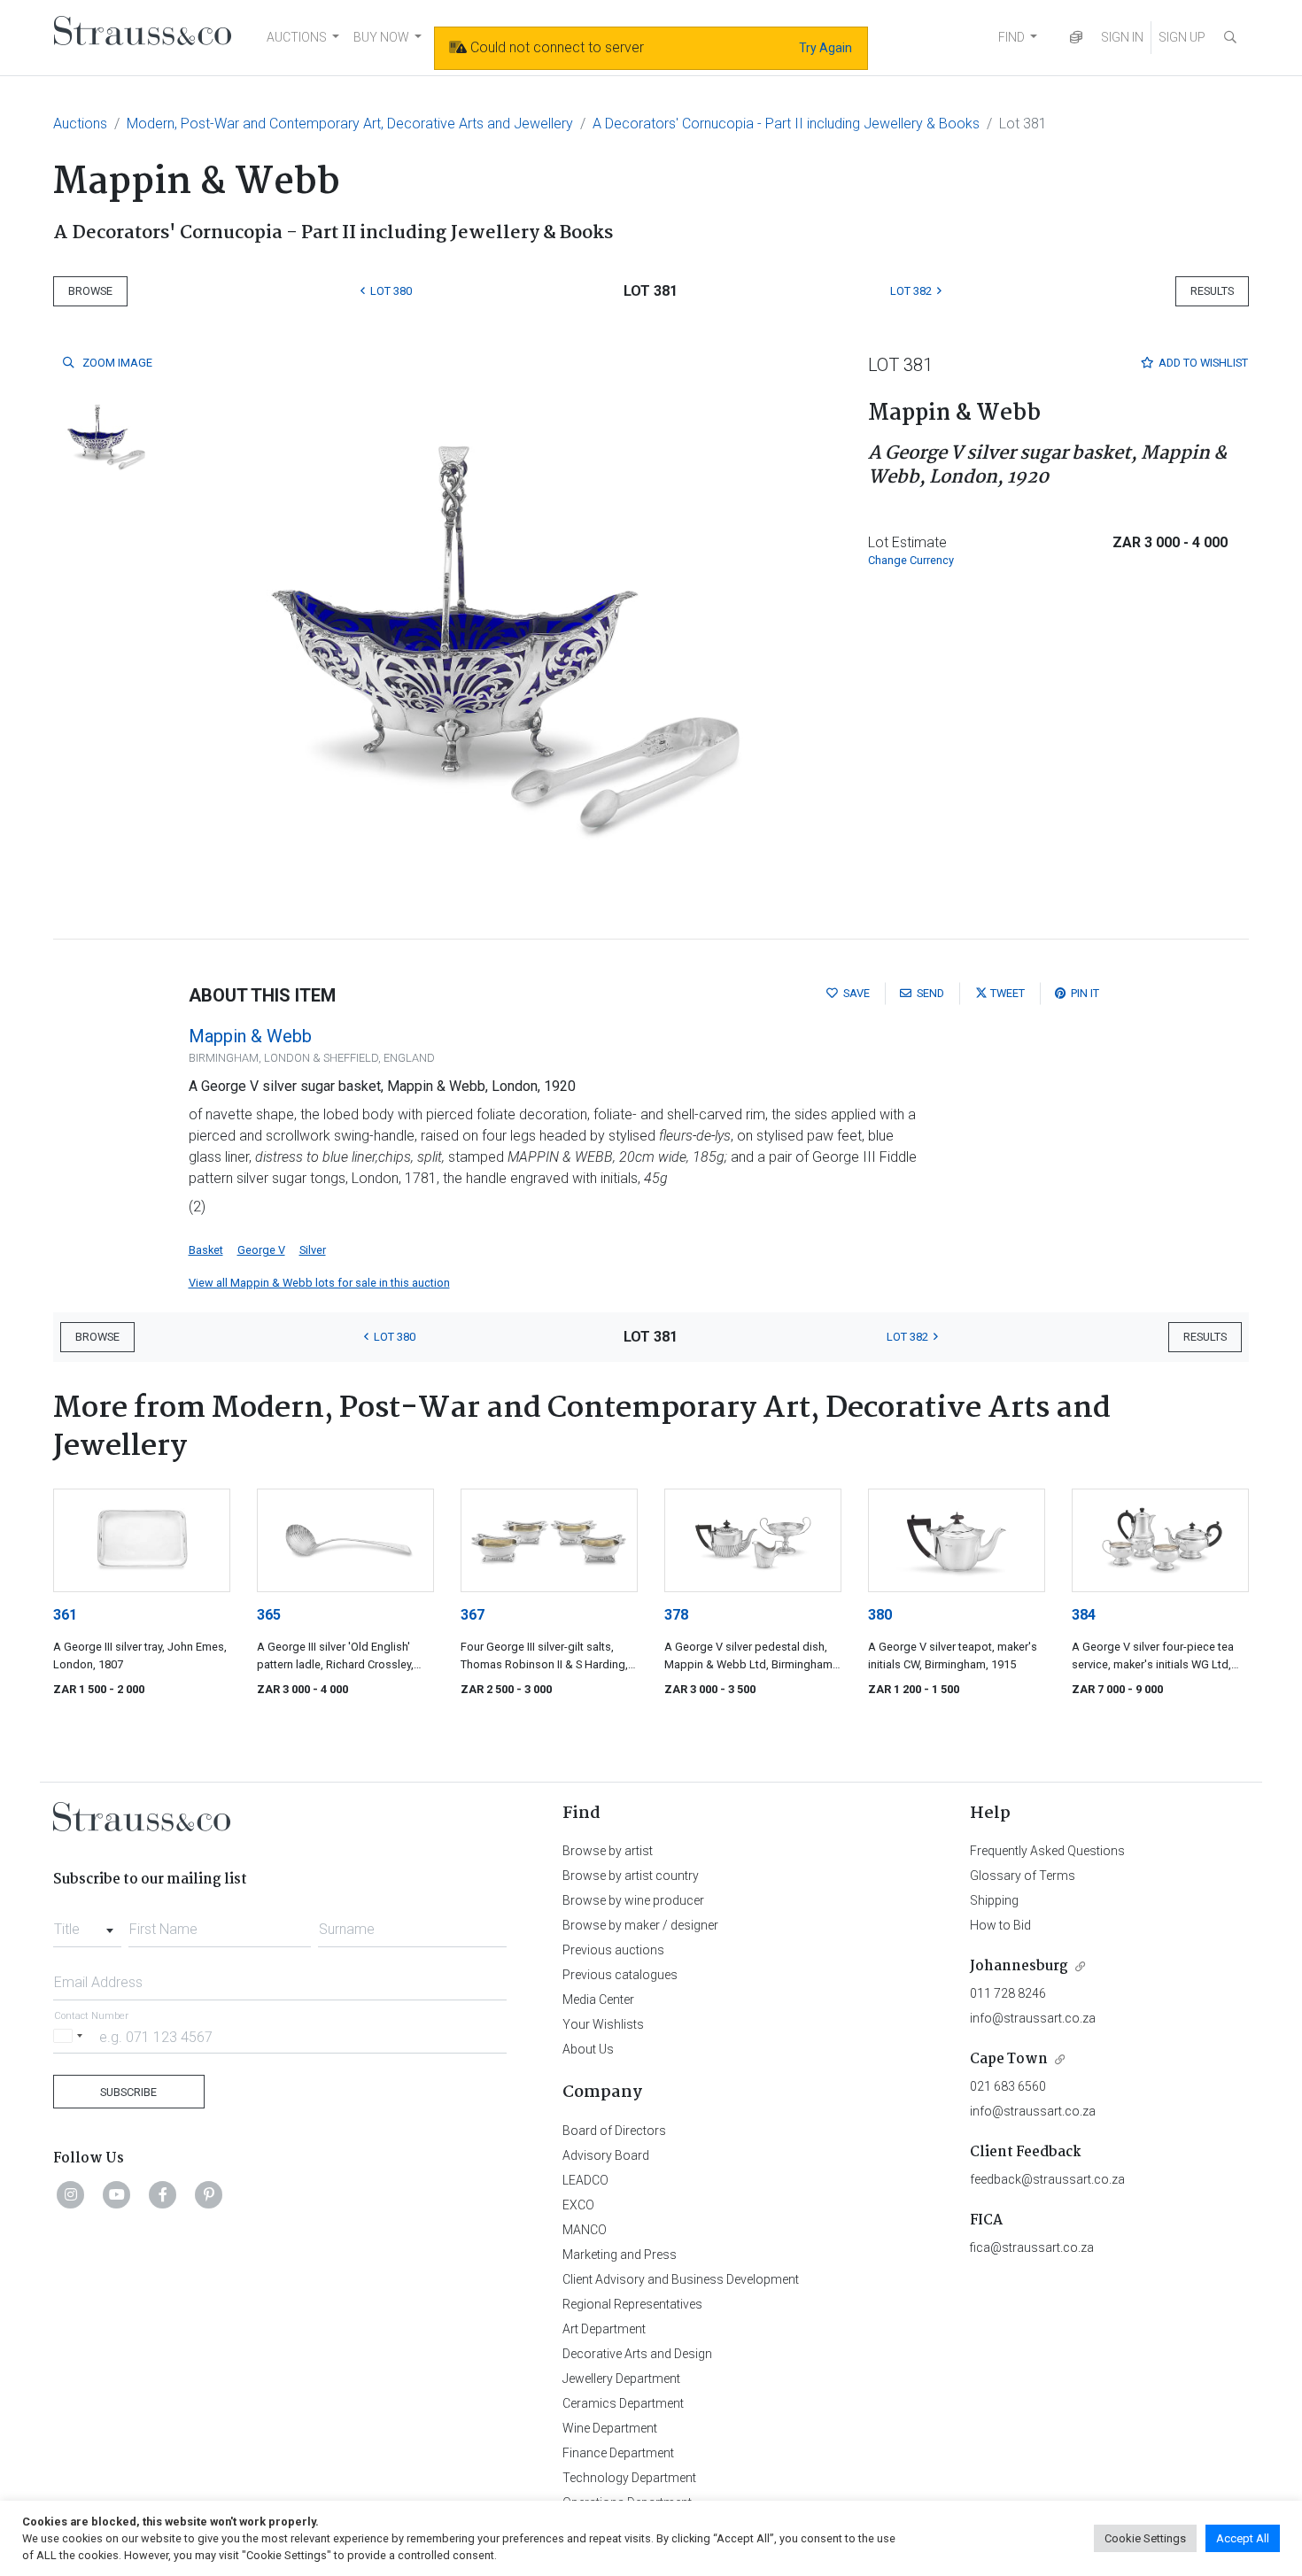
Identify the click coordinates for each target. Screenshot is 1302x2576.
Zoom (116, 363)
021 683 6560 (1008, 2086)
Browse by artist (608, 1851)
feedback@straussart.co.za (1047, 2179)
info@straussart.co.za (1033, 2018)
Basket (206, 1250)
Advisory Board (606, 2155)
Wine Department (610, 2428)
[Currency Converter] (1076, 38)
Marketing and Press (620, 2255)
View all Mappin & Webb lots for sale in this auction (319, 1283)
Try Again (825, 48)
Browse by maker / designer (640, 1925)
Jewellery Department (621, 2379)
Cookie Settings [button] (1145, 2538)
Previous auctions (613, 1950)
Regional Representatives (632, 2304)
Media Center (598, 2000)
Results (1212, 291)
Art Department (604, 2329)
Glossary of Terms (1023, 1876)
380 (880, 1615)
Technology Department (629, 2478)
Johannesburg (1019, 1966)
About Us (588, 2049)
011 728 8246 (1008, 1993)
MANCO (585, 2230)
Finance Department (618, 2453)
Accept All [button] (1243, 2538)
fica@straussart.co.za (1032, 2247)
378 (676, 1615)
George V (261, 1250)
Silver (313, 1250)
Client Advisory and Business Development (681, 2279)
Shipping (994, 1900)
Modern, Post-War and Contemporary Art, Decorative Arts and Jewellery (350, 124)
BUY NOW (381, 37)
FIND (1011, 37)
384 (1084, 1615)
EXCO (578, 2205)
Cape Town (1009, 2059)
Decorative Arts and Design (637, 2354)
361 (65, 1615)
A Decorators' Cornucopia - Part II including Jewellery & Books (786, 124)
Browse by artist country (631, 1876)
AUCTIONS (297, 37)
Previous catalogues (620, 1975)
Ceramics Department (623, 2403)
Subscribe (128, 2092)
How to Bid (1000, 1925)
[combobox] (87, 1924)
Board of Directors (614, 2131)
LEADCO (585, 2180)
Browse (90, 291)
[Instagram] (71, 2194)
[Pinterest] (209, 2194)
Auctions (80, 124)
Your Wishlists (603, 2024)
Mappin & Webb (250, 1036)
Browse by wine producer (633, 1900)
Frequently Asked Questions (1047, 1851)
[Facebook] (163, 2194)
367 (473, 1615)
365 (269, 1615)
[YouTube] (117, 2194)
